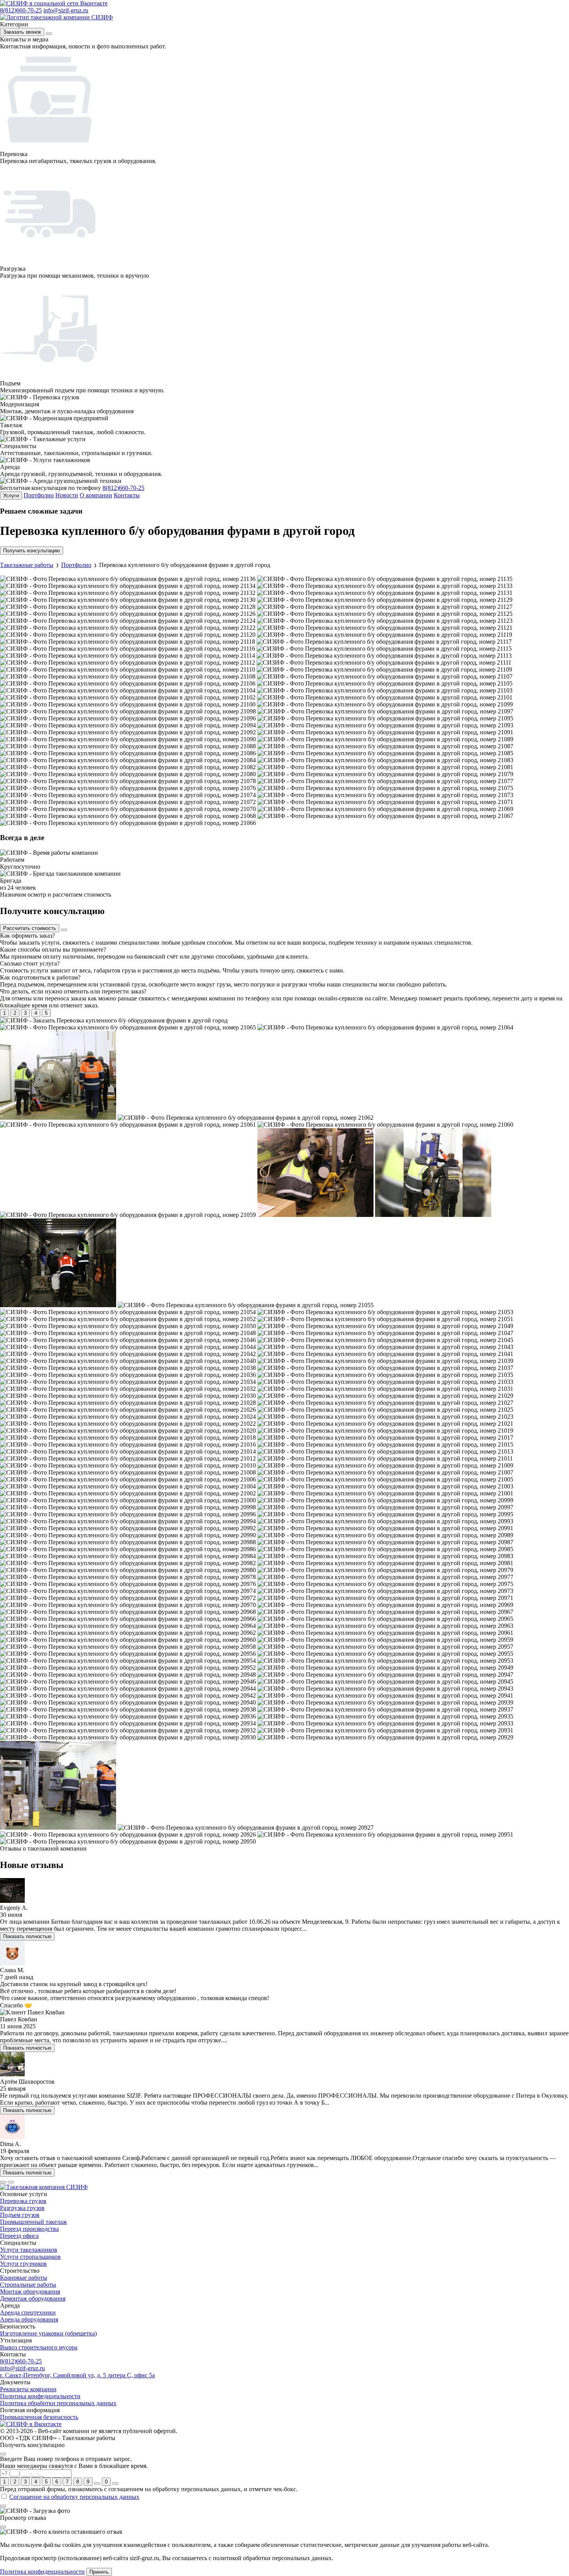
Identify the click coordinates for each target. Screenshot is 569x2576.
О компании (96, 495)
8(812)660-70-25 (21, 10)
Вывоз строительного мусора (39, 2347)
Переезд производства (29, 2229)
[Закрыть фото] (3, 2506)
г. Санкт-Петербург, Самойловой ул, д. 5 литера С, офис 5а (77, 2375)
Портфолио (39, 495)
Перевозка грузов (23, 2201)
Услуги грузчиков (23, 2264)
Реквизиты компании (28, 2389)
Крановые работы (24, 2278)
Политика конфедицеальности (40, 2396)
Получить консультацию (32, 551)
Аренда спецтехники (28, 2312)
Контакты (127, 495)
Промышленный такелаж (33, 2222)
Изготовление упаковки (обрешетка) (48, 2333)
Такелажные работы (27, 565)
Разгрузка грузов (22, 2208)
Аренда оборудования (29, 2319)
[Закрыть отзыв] (3, 2527)
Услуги (11, 496)
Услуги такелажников (29, 2250)
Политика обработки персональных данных (58, 2403)
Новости (67, 495)
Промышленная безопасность (39, 2417)
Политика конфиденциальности (42, 2572)
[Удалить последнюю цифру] (115, 2483)
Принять (99, 2572)
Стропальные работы (28, 2285)
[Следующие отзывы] (11, 2182)
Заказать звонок (22, 32)
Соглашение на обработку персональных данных (74, 2497)
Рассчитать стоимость (30, 928)
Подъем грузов (20, 2215)
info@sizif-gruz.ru (66, 10)
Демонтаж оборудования (33, 2298)
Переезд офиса (19, 2236)
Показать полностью (27, 1936)
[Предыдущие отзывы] (3, 2182)
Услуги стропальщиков (30, 2257)
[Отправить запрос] (97, 2483)
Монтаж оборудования (30, 2292)
